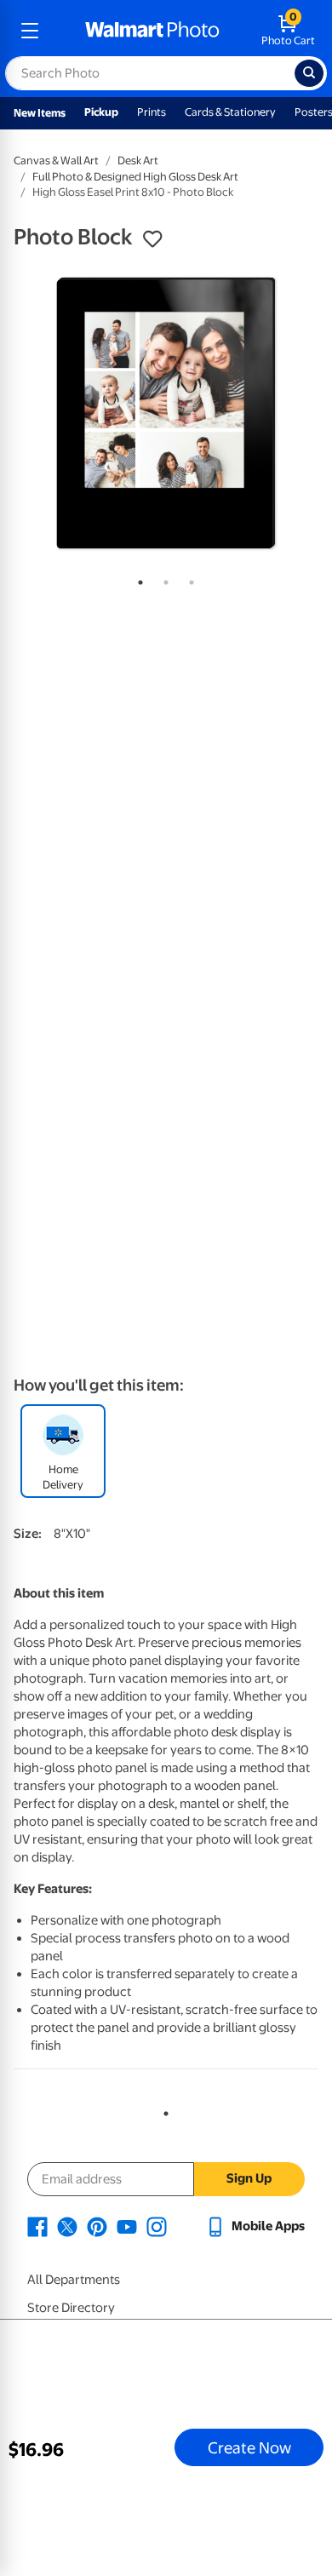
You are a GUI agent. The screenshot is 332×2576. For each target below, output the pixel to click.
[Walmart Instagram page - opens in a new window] (157, 2226)
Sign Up (249, 2178)
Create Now (249, 2447)
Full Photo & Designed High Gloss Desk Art (135, 177)
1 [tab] (137, 579)
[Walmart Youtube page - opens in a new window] (127, 2226)
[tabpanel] (166, 413)
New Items (40, 113)
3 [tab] (188, 579)
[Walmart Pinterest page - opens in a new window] (97, 2226)
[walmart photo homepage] (152, 31)
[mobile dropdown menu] (30, 31)
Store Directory (71, 2308)
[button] (152, 239)
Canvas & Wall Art (56, 161)
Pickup (101, 112)
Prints (152, 112)
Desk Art (138, 161)
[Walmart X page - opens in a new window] (67, 2226)
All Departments (74, 2280)
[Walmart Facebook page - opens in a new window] (37, 2226)
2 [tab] (163, 579)
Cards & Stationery (230, 112)
